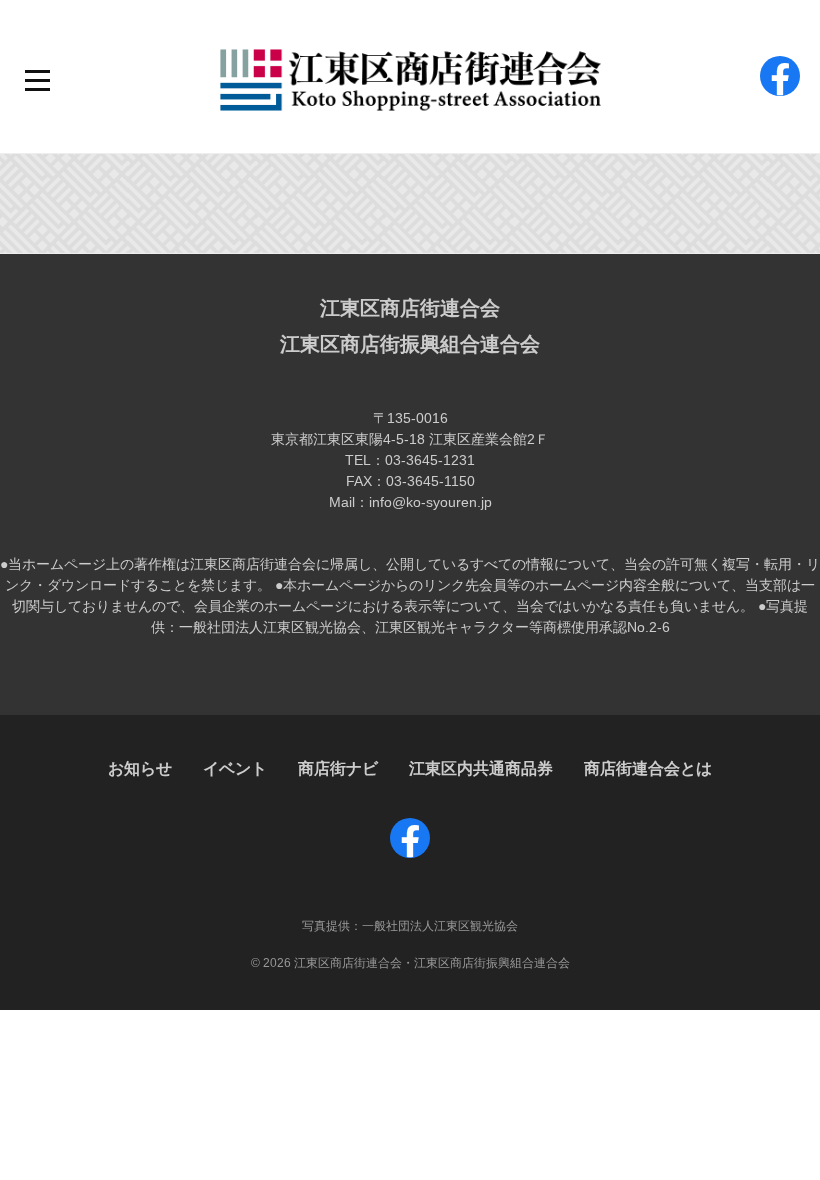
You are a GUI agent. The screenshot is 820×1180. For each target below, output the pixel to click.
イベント (235, 768)
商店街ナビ (338, 768)
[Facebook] (780, 95)
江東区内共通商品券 (481, 768)
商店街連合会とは (648, 768)
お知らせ (140, 768)
